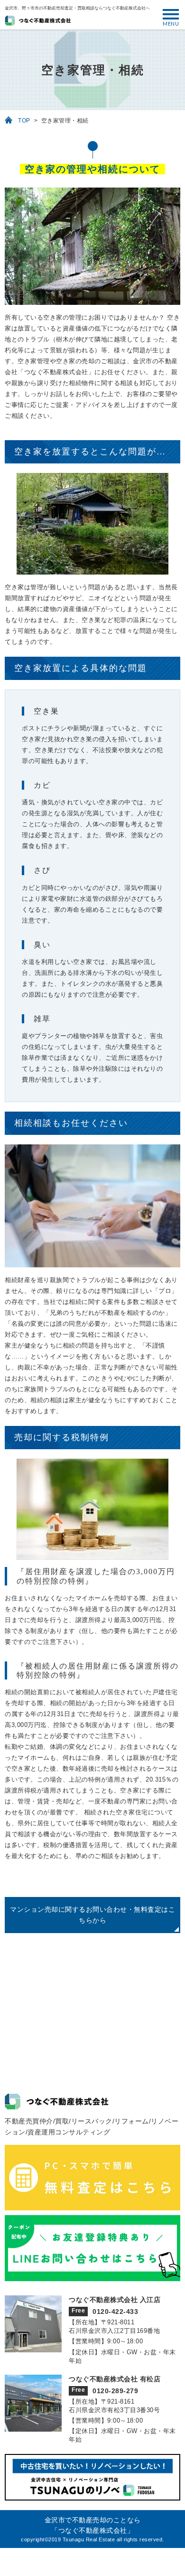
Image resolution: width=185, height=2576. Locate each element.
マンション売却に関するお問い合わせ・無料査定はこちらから (92, 1915)
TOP (24, 121)
